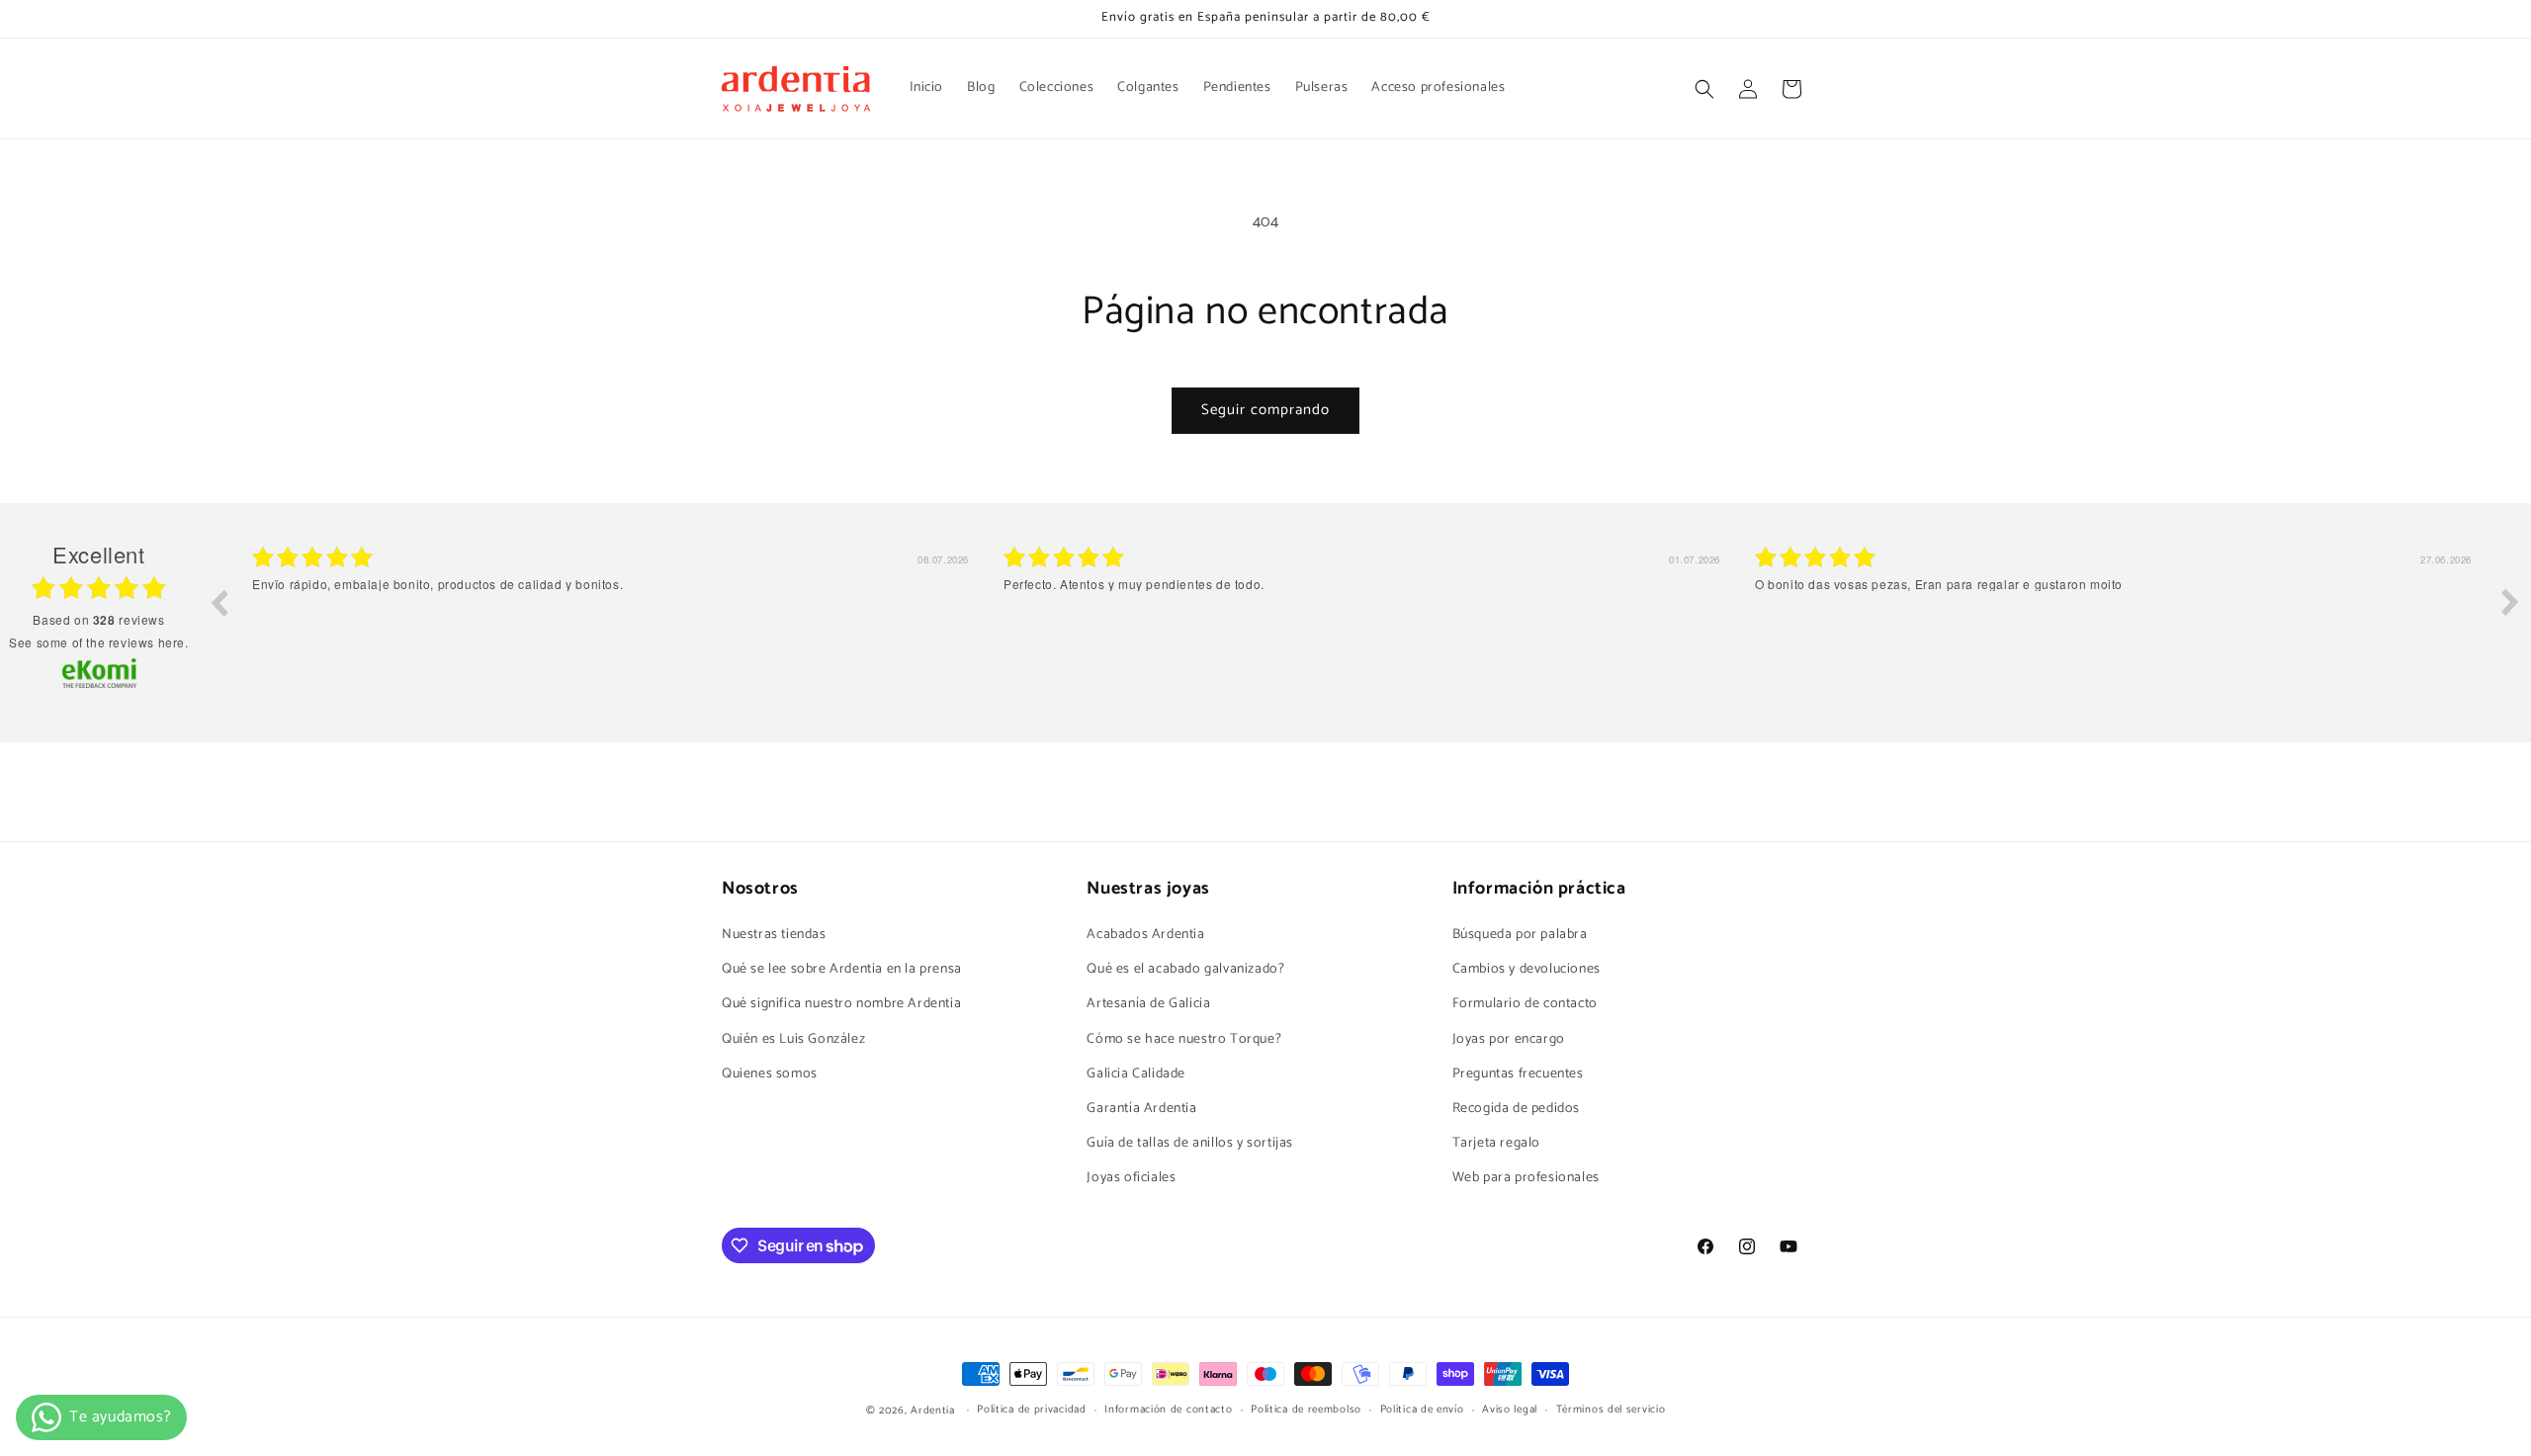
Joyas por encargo (1509, 1039)
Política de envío (1422, 1411)
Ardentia (933, 1411)
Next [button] (2510, 602)
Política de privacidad (1031, 1411)
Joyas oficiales (1131, 1179)
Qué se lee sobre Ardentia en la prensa (842, 969)
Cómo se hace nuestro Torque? (1184, 1039)
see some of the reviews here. (98, 642)
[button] (1704, 89)
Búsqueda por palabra (1520, 935)
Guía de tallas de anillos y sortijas (1190, 1143)
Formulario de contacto (1525, 1005)
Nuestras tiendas (774, 935)
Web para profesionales (1526, 1179)
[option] (613, 617)
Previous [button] (218, 602)
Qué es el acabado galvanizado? (1185, 969)
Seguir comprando (1265, 410)
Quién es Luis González (793, 1039)
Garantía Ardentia (1141, 1109)
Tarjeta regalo (1496, 1143)
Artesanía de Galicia (1148, 1005)
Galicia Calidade (1136, 1074)
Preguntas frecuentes (1518, 1074)
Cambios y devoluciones (1527, 969)
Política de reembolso (1306, 1411)
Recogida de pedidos (1516, 1109)
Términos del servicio (1611, 1411)
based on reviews (98, 620)
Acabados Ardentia (1145, 935)
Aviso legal (1510, 1411)
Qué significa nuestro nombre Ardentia (841, 1005)
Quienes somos (770, 1074)
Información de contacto (1168, 1411)
